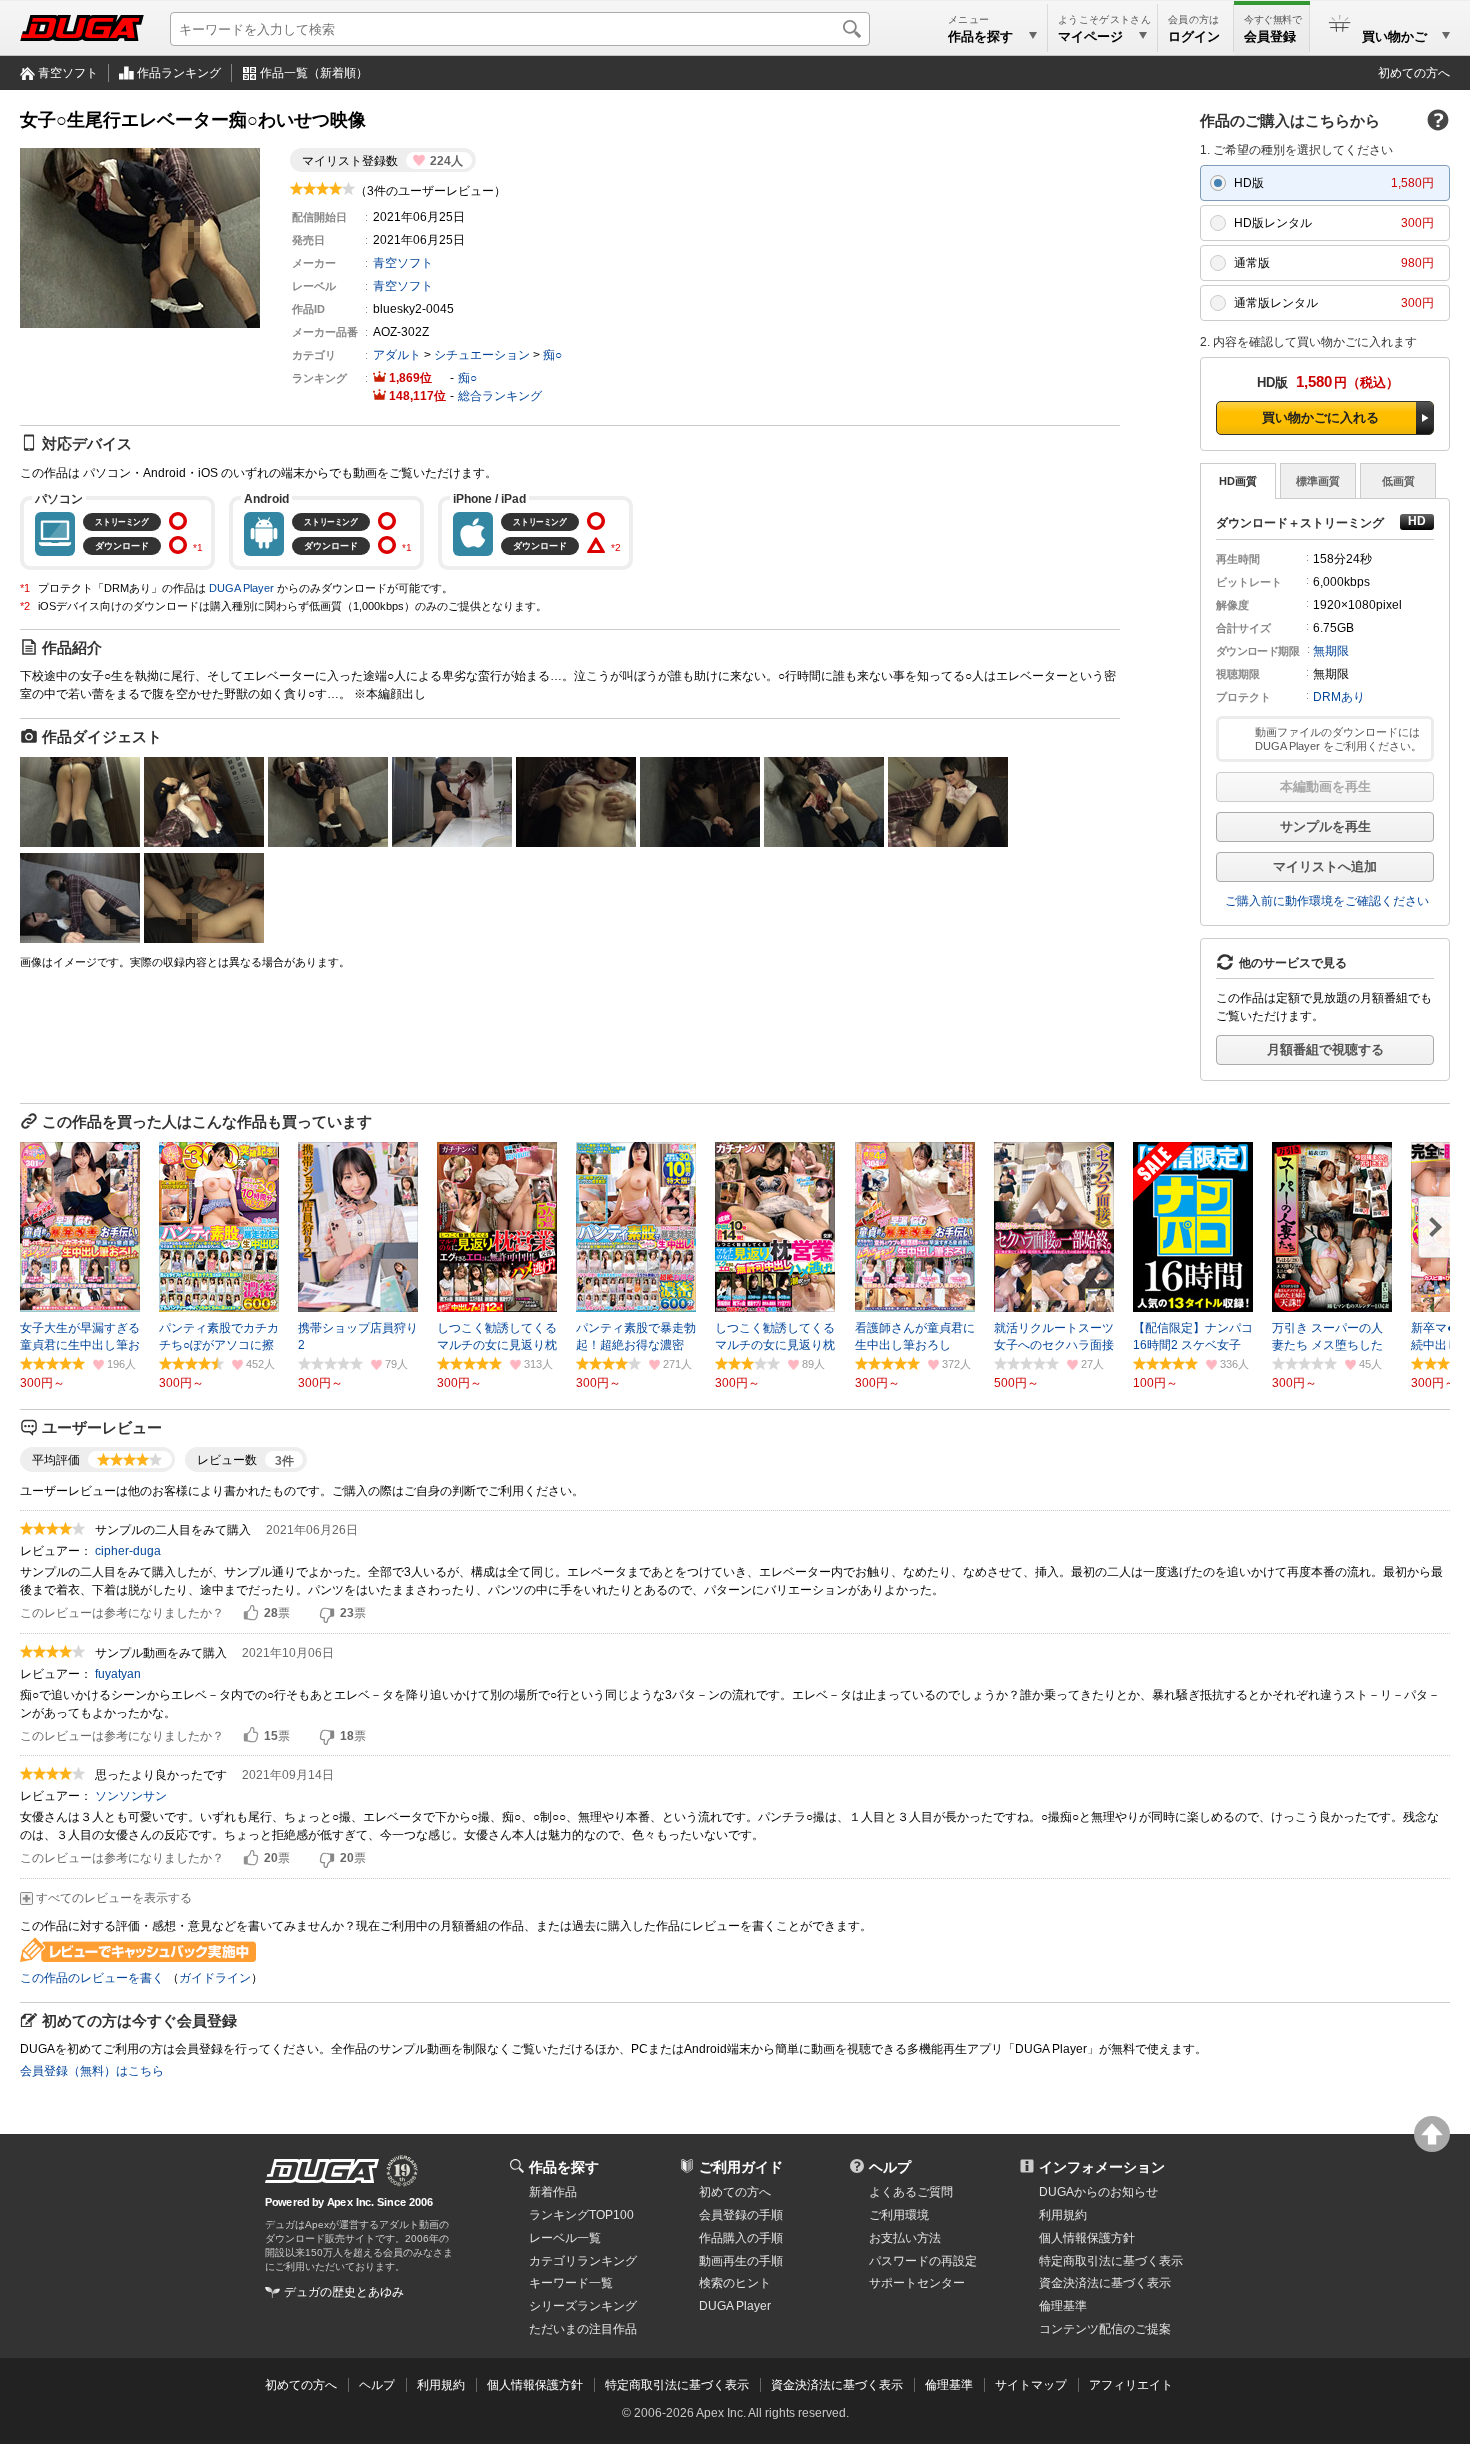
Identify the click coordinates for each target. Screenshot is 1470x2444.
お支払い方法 (905, 2238)
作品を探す (564, 2167)
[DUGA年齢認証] (322, 2171)
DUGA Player (241, 588)
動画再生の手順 (741, 2261)
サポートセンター (917, 2283)
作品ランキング (179, 73)
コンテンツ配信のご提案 (1105, 2329)
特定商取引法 (1111, 2261)
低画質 (1398, 481)
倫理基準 (1063, 2306)
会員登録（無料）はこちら (92, 2071)
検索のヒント (735, 2283)
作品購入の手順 (741, 2238)
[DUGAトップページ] (82, 28)
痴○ (552, 355)
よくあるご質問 (911, 2192)
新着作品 (553, 2192)
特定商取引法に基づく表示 (677, 2385)
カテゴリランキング (583, 2261)
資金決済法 (1105, 2283)
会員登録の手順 (741, 2215)
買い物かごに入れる (1320, 417)
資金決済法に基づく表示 (837, 2385)
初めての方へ (1414, 73)
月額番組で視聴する (1325, 1049)
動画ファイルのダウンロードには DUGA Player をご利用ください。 (1338, 739)
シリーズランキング (583, 2306)
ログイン (1194, 36)
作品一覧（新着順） (314, 73)
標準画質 (1318, 481)
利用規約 (1063, 2215)
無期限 (1331, 651)
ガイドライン (215, 1978)
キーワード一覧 (571, 2283)
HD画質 (1238, 481)
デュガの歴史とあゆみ (344, 2292)
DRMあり (1339, 697)
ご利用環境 (899, 2215)
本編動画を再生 (1325, 786)
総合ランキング (500, 396)
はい (251, 1614)
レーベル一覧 (565, 2238)
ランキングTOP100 (581, 2215)
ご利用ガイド (741, 2167)
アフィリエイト (1131, 2385)
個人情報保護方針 (1087, 2238)
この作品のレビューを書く (92, 1978)
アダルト (397, 355)
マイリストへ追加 (1325, 866)
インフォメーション (1102, 2167)
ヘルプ (890, 2167)
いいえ (327, 1614)
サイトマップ (1031, 2385)
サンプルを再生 (1325, 826)
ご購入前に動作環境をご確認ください (1327, 901)
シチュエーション (482, 355)
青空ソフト (68, 73)
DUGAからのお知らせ (1098, 2192)
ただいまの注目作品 (583, 2329)
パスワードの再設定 (923, 2261)
